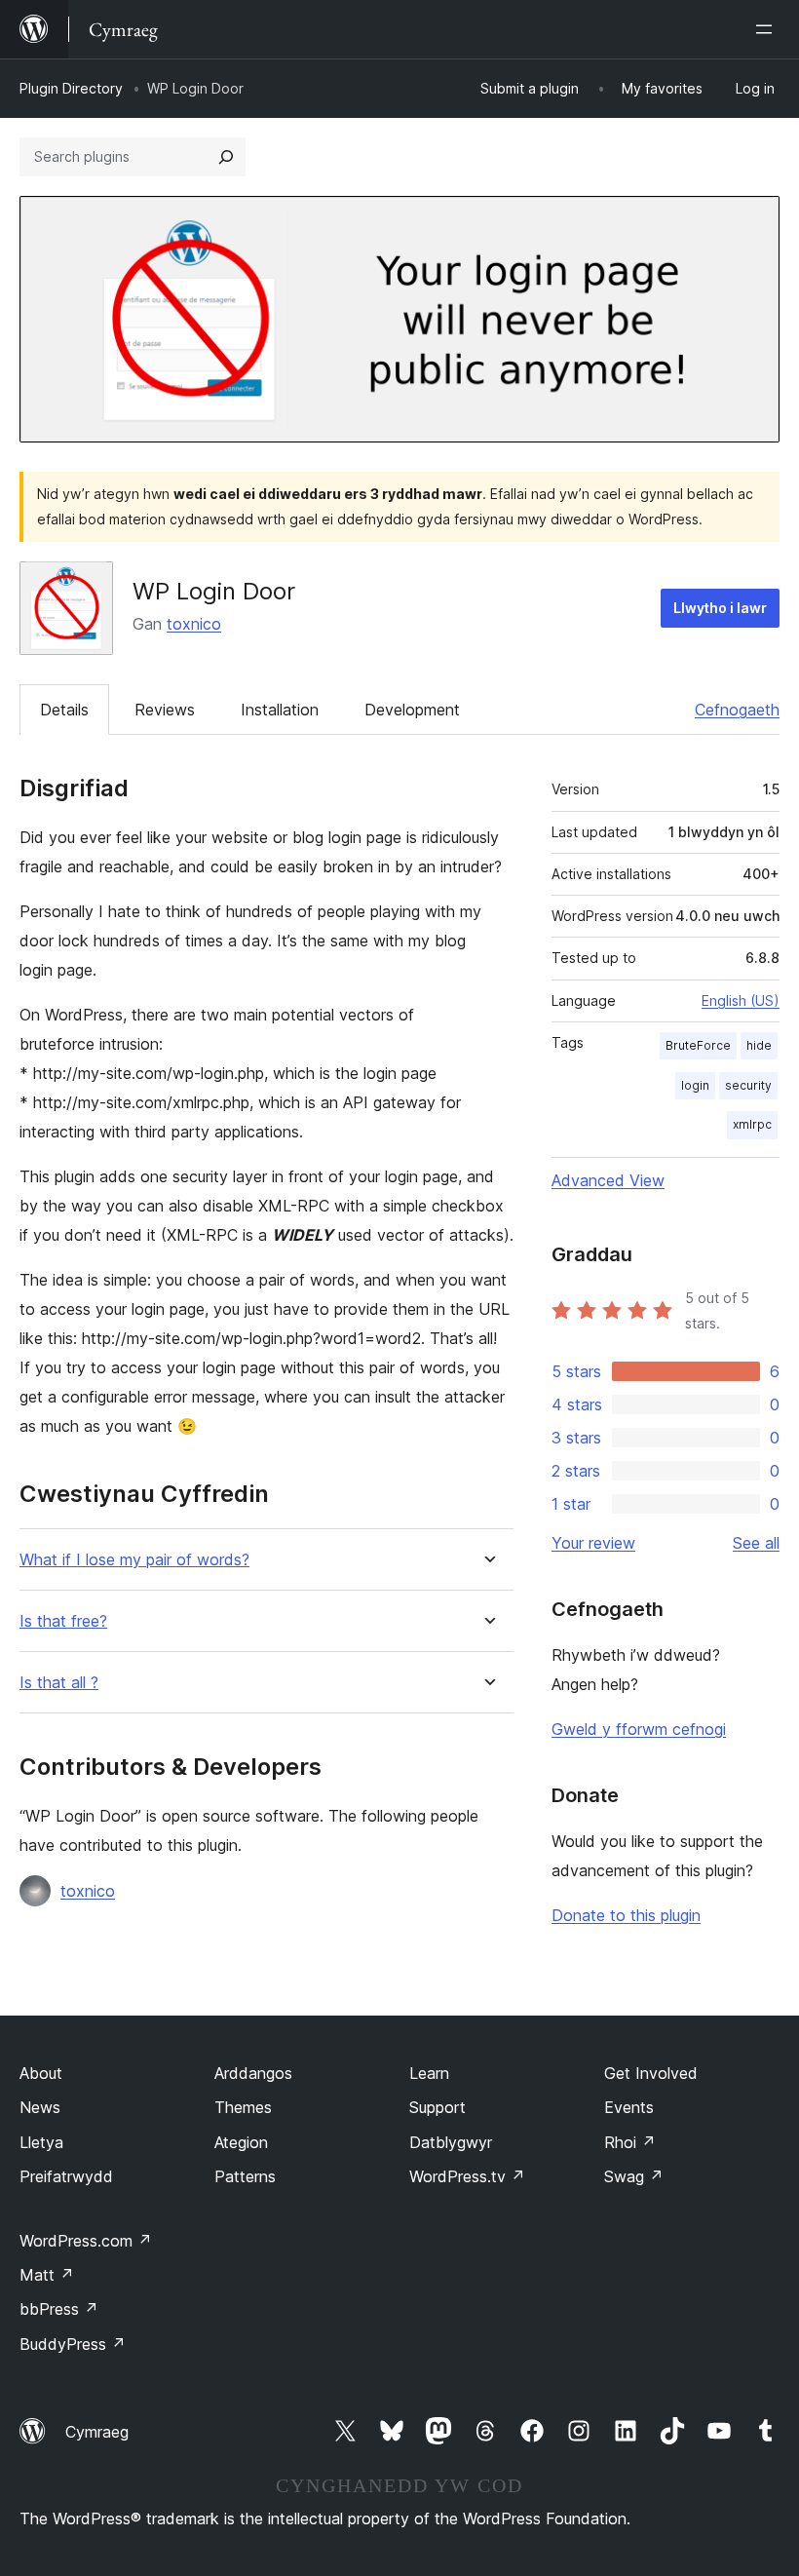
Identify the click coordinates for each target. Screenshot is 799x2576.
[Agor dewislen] (768, 29)
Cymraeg (97, 2432)
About (41, 2073)
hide (759, 1045)
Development (412, 710)
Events (629, 2107)
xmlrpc (752, 1124)
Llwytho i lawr (720, 608)
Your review (593, 1543)
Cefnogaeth (737, 710)
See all (756, 1543)
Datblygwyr (451, 2142)
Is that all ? (59, 1683)
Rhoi (630, 2142)
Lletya (41, 2142)
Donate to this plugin (626, 1915)
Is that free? (63, 1621)
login (695, 1085)
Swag (634, 2176)
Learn (429, 2073)
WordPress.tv (467, 2176)
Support (438, 2107)
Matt (47, 2275)
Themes (243, 2107)
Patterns (245, 2176)
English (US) (741, 1000)
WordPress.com (86, 2241)
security (748, 1085)
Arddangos (253, 2073)
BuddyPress (73, 2344)
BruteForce (698, 1045)
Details (64, 710)
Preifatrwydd (66, 2176)
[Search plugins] (226, 157)
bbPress (59, 2309)
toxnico (194, 624)
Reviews (165, 710)
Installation (280, 710)
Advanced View (608, 1180)
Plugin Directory (71, 88)
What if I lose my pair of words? (134, 1560)
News (40, 2107)
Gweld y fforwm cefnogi (639, 1729)
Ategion (241, 2142)
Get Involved (651, 2073)
